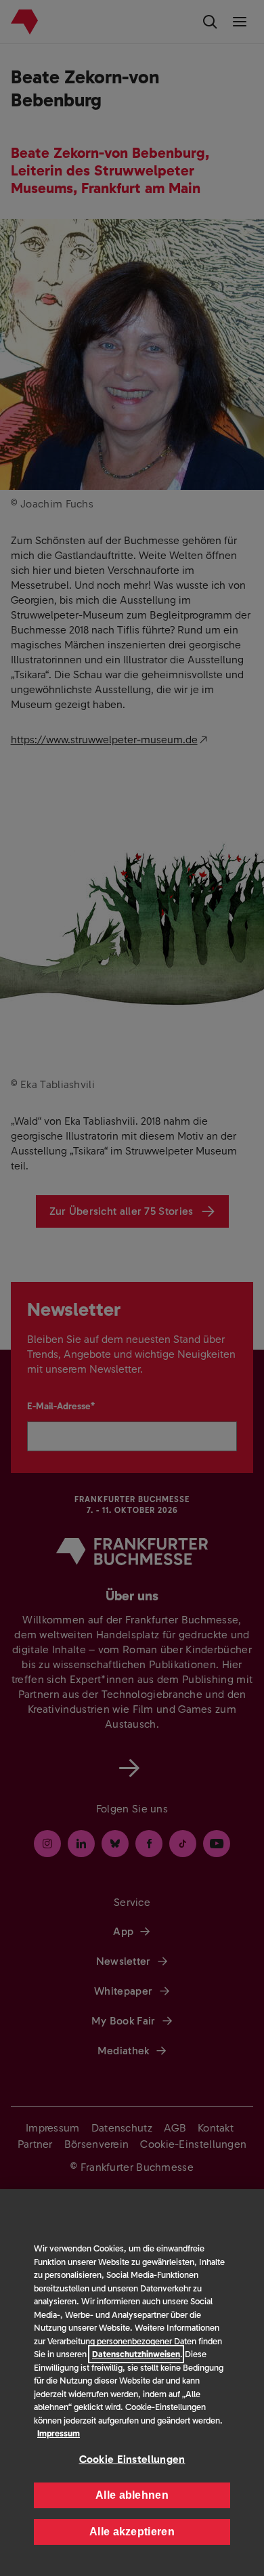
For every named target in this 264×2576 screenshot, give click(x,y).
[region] (132, 2383)
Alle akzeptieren (132, 2532)
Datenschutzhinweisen (136, 2354)
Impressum (59, 2433)
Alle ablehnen (132, 2495)
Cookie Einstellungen (132, 2459)
